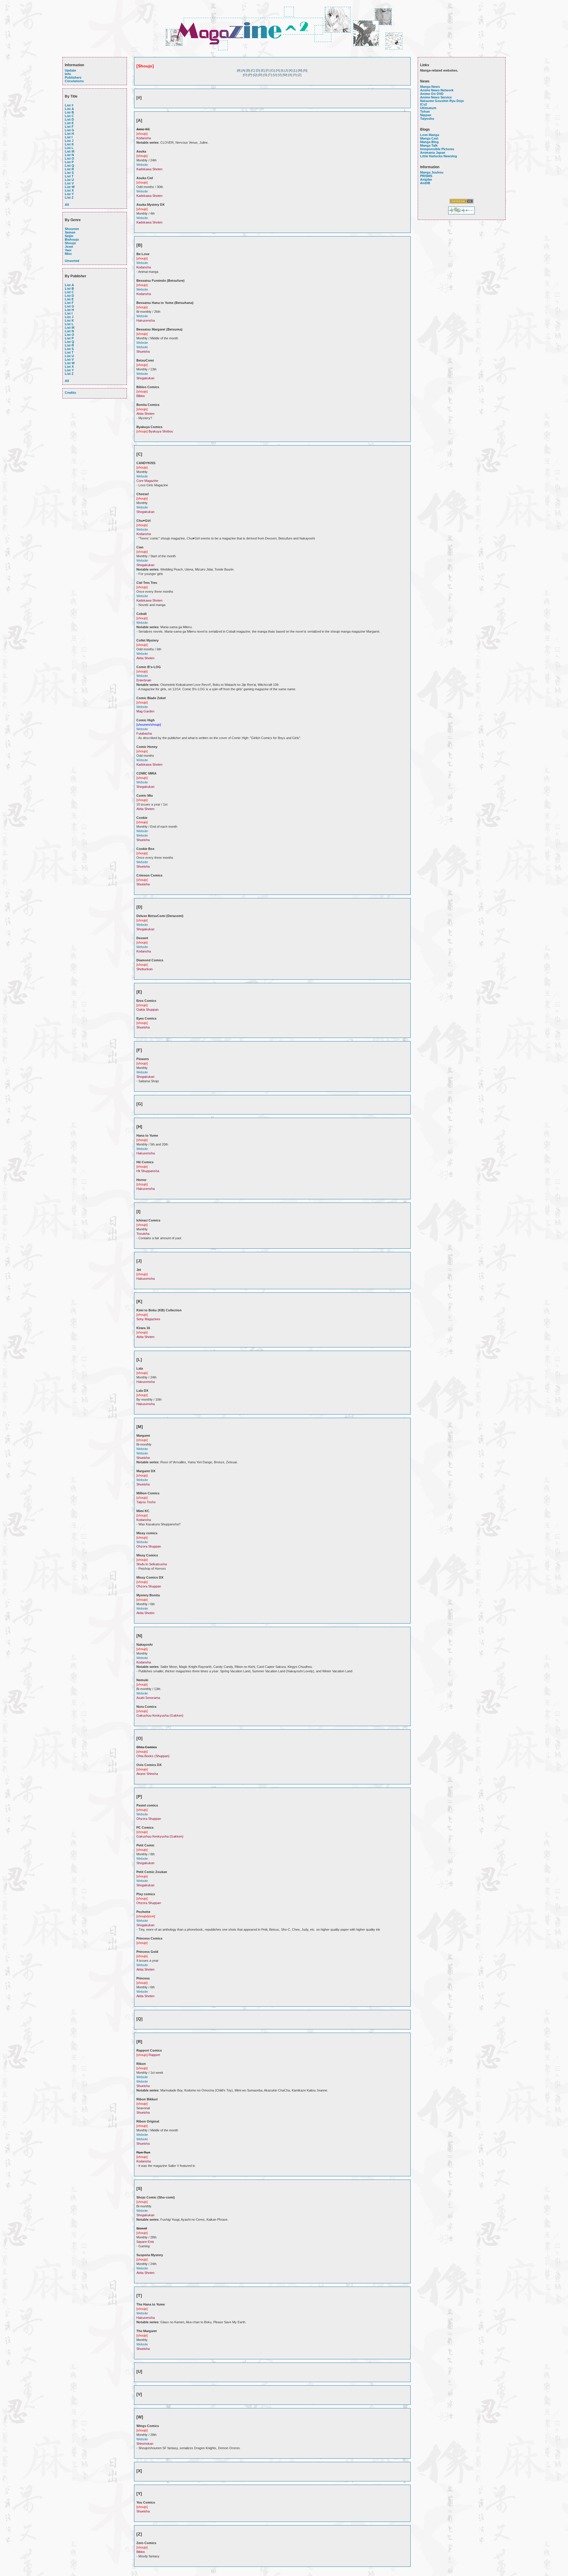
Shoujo (70, 243)
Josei (69, 247)
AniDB (425, 183)
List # (69, 105)
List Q (70, 166)
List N (69, 155)
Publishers (73, 77)
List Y (69, 194)
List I (69, 137)
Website (142, 165)
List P (69, 162)
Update (70, 70)
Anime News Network (437, 90)
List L (69, 148)
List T (69, 176)
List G (70, 130)
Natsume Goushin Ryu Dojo (442, 101)
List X (69, 190)
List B (69, 112)
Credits (70, 393)
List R (69, 169)
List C (69, 116)
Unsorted (72, 261)
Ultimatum (428, 108)
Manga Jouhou (432, 172)
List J (69, 141)
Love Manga (430, 135)
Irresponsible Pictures (437, 149)
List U (69, 180)
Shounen (72, 229)
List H (69, 134)
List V (69, 183)
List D (69, 119)
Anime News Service (436, 97)
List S (69, 173)
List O (70, 158)
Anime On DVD (432, 94)
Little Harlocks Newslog (439, 156)
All (67, 205)
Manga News (430, 87)
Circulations (74, 81)
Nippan (426, 115)
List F (69, 127)
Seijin (69, 236)
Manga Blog (429, 142)
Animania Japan (433, 153)
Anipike (426, 179)
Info (68, 74)
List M (70, 151)
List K (69, 144)
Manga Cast (429, 138)
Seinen (70, 232)
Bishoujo (72, 239)
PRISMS (426, 176)
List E (69, 123)
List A (69, 109)
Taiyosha (427, 119)
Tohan (425, 111)
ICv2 (423, 104)
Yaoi (68, 250)
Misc (68, 254)
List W (70, 187)
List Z (69, 197)
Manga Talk (429, 145)
